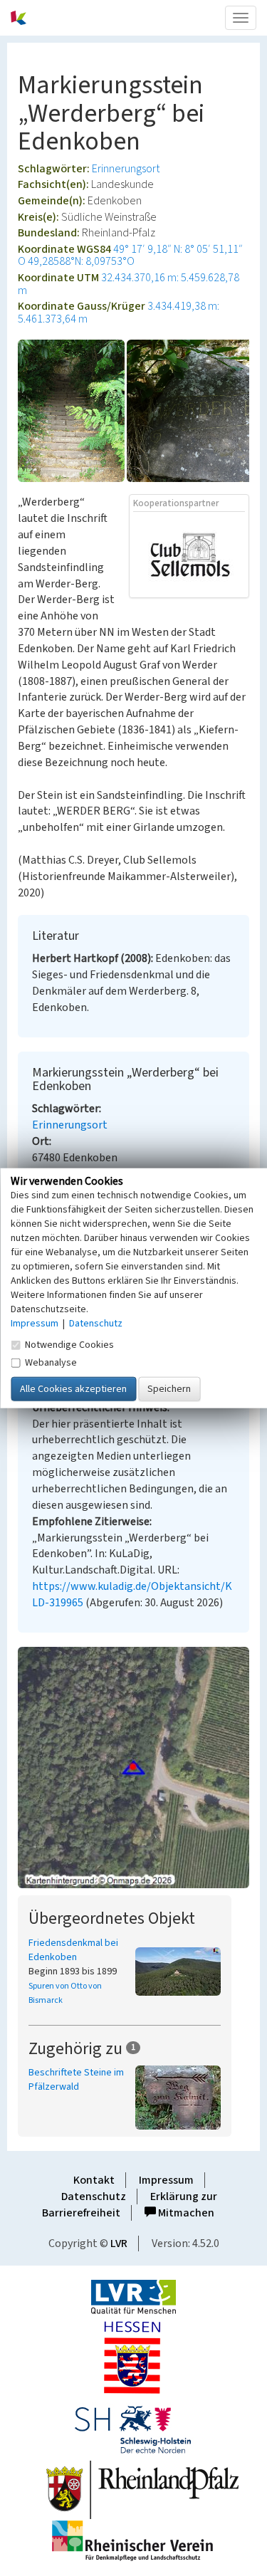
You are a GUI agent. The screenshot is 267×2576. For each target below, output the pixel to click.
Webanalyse (51, 1362)
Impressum (166, 2180)
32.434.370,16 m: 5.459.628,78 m (129, 284)
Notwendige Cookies (69, 1344)
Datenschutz (94, 2197)
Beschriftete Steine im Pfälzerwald (76, 2080)
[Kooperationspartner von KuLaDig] (189, 554)
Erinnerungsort (126, 169)
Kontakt (94, 2180)
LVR (119, 2243)
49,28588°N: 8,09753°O (81, 261)
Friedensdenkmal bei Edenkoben (73, 1950)
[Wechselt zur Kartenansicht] (133, 1768)
